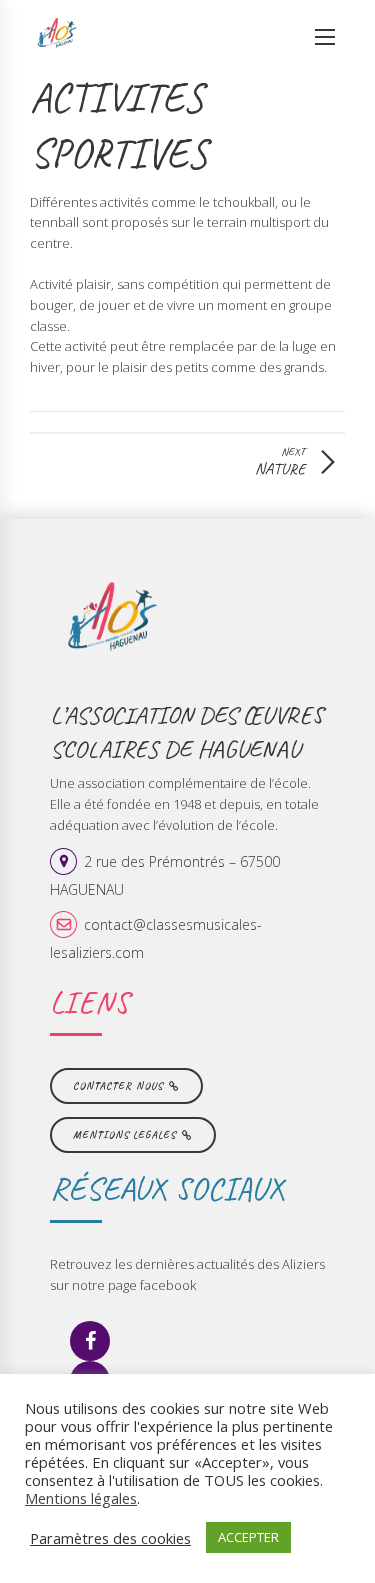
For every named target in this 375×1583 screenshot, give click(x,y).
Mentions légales (81, 1498)
